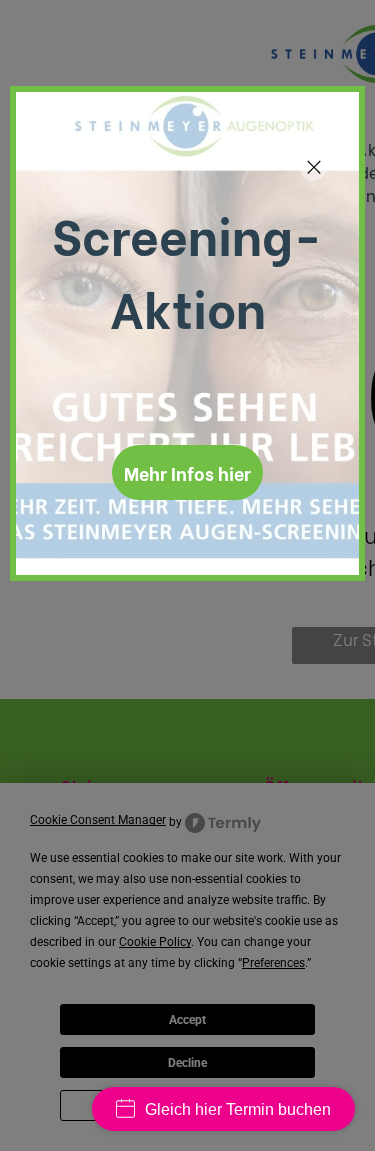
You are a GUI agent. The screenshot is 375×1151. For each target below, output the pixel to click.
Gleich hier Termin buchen (238, 1109)
